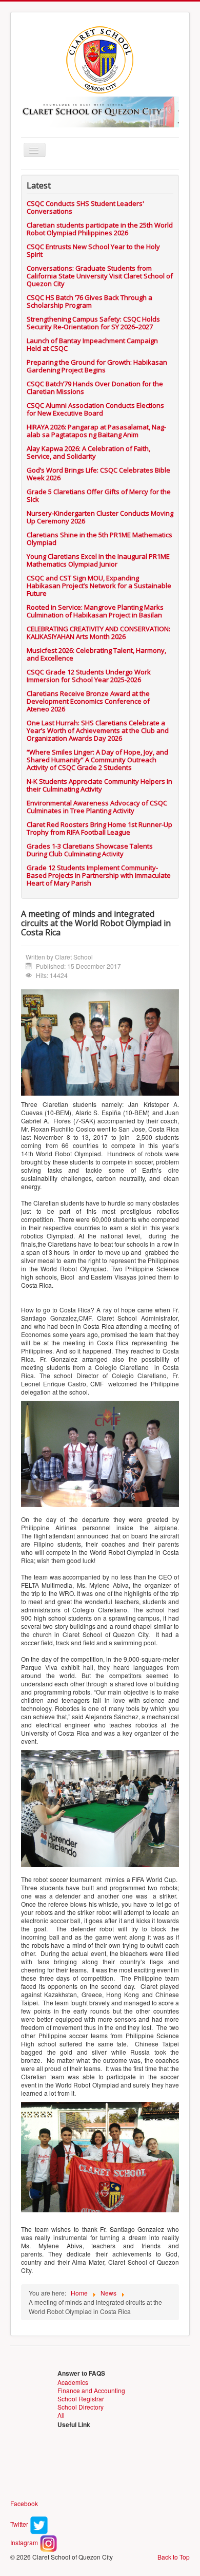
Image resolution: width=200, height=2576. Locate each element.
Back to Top (174, 2557)
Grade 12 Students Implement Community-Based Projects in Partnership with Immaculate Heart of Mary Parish (99, 875)
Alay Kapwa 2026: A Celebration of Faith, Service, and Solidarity (88, 452)
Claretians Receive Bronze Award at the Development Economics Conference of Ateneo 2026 (88, 701)
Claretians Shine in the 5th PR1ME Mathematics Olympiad (99, 539)
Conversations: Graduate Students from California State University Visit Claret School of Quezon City (100, 276)
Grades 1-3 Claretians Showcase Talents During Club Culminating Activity (90, 850)
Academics (73, 2382)
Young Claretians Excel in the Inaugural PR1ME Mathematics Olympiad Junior (98, 560)
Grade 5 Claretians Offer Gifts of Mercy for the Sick (99, 495)
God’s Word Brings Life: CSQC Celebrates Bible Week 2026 (98, 474)
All (61, 2415)
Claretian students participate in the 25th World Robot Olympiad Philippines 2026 (100, 229)
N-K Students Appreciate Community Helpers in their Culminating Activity (99, 785)
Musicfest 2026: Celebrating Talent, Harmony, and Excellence (96, 654)
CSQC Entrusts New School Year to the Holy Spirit (93, 250)
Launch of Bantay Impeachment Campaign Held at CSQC (92, 344)
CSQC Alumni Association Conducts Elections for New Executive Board (95, 409)
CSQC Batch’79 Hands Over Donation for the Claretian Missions (95, 388)
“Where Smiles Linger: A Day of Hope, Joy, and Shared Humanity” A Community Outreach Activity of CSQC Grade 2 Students (97, 760)
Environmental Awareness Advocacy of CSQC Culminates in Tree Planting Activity (97, 807)
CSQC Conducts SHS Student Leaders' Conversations (85, 207)
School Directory (81, 2407)
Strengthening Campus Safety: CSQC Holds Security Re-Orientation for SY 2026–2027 (93, 323)
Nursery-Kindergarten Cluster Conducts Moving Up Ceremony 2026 (100, 517)
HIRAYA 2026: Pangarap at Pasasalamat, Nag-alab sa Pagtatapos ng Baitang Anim (96, 431)
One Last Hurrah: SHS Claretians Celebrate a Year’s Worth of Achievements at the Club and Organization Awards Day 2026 (98, 730)
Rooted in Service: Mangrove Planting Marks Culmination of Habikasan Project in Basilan (95, 611)
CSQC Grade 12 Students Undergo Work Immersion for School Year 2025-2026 (89, 676)
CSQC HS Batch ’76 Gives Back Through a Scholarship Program (89, 301)
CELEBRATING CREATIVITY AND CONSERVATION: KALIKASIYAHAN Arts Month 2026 (98, 633)
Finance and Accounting (91, 2390)
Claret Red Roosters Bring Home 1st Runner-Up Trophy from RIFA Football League (99, 828)
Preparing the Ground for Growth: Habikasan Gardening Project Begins (97, 366)
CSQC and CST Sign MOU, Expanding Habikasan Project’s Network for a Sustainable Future (99, 586)
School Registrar (81, 2399)
